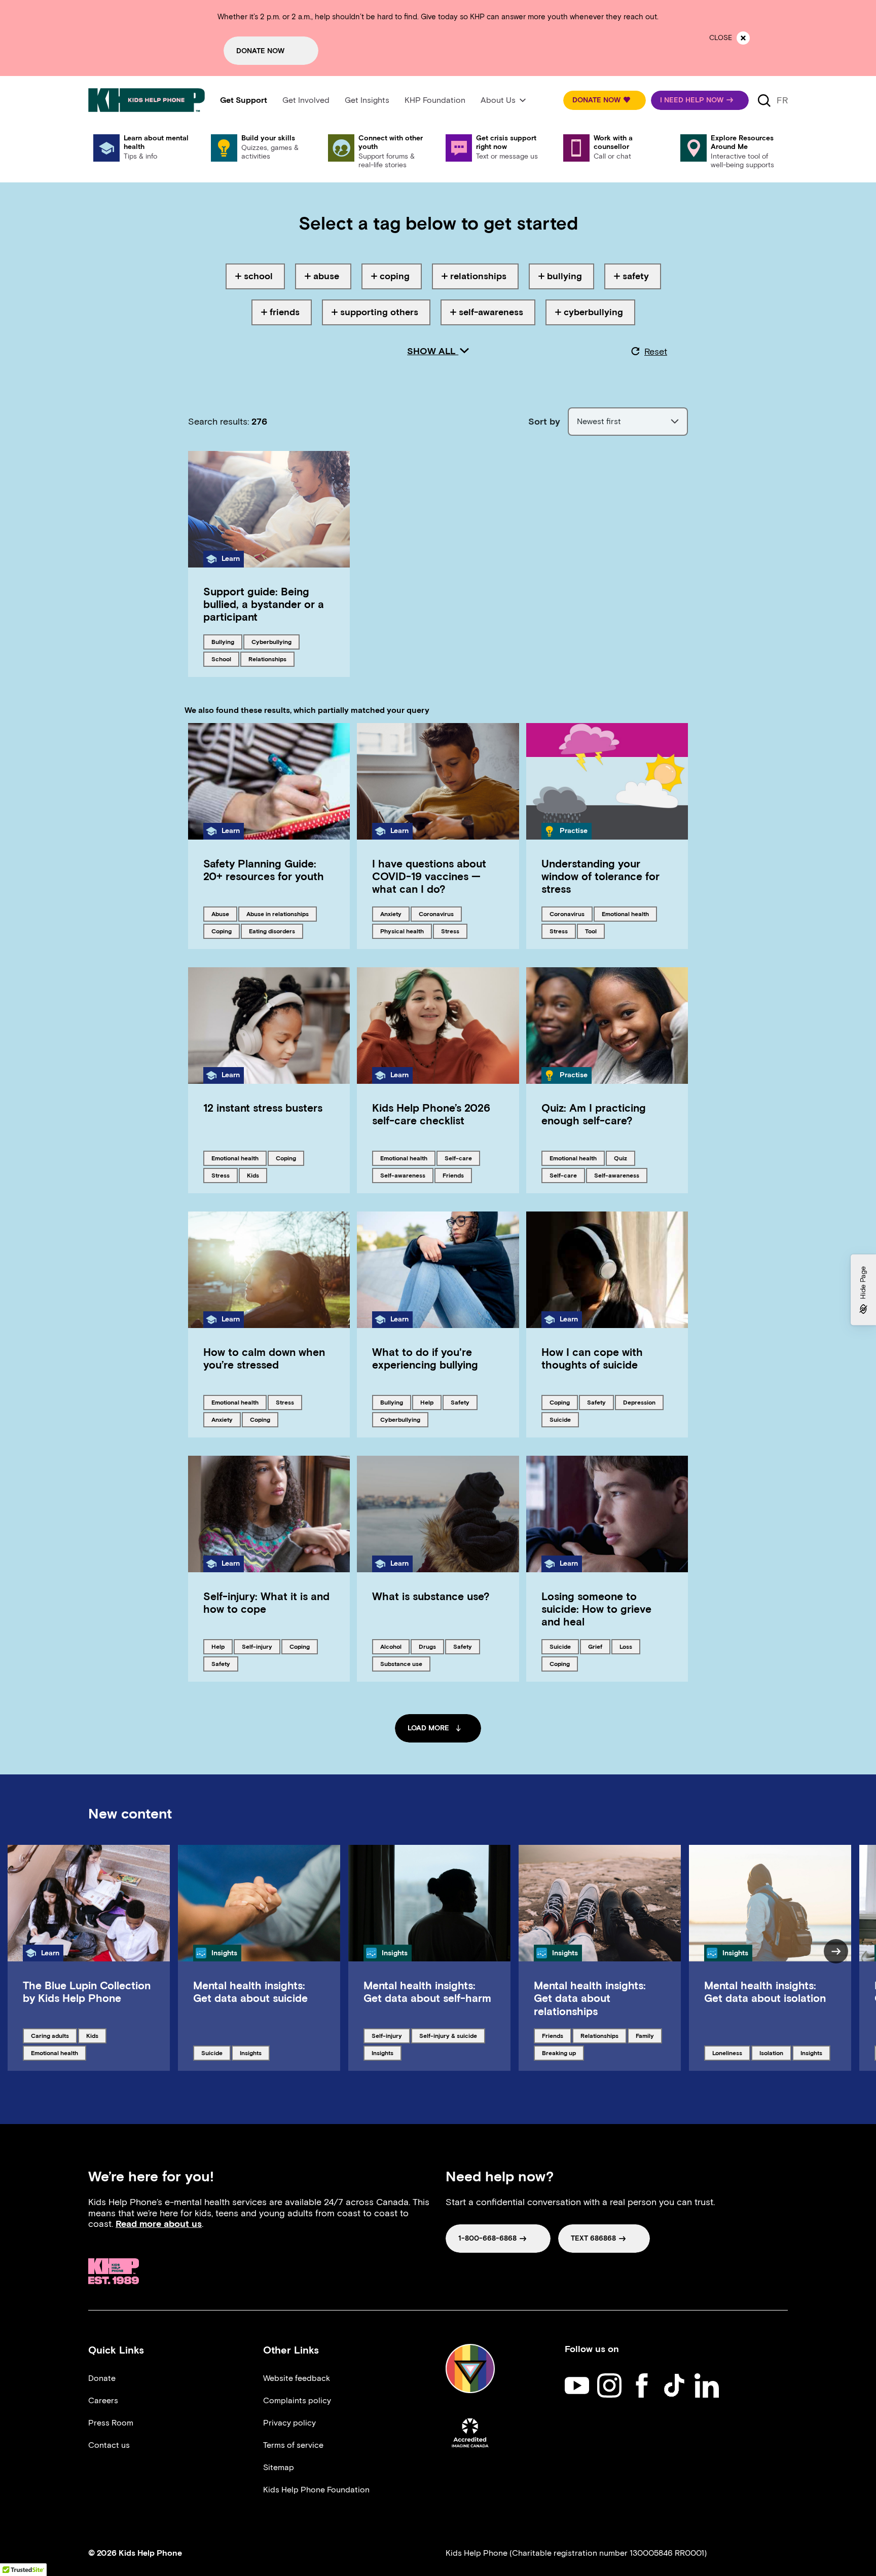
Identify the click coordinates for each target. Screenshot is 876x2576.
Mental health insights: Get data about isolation (765, 1992)
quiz (624, 1158)
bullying (227, 641)
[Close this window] (743, 38)
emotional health (625, 914)
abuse (224, 914)
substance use (401, 1663)
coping (225, 931)
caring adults (50, 2035)
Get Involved (306, 100)
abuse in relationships (277, 914)
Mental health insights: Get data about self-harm (427, 1992)
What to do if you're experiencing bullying (425, 1358)
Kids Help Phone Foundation (316, 2490)
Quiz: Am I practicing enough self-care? (594, 1114)
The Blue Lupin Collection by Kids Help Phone (87, 1992)
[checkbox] (255, 276)
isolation (775, 2053)
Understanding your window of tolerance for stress (600, 876)
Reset (656, 352)
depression (640, 1402)
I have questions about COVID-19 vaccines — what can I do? (429, 876)
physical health (402, 931)
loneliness (729, 2053)
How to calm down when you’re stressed (264, 1358)
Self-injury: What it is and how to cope (266, 1603)
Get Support (244, 100)
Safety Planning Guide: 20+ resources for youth (264, 870)
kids (257, 1175)
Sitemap (279, 2467)
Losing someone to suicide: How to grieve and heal (596, 1609)
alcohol (395, 1646)
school (225, 659)
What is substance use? (431, 1596)
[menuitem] (244, 100)
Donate (102, 2378)
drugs (431, 1646)
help (431, 1402)
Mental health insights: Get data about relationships (590, 1998)
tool (595, 931)
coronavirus (436, 914)
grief (599, 1646)
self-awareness (403, 1175)
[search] (764, 100)
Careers (103, 2400)
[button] (605, 100)
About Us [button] (498, 100)
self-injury (259, 1646)
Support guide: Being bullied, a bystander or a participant (264, 604)
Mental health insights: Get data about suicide (250, 1992)
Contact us (109, 2445)
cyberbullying (271, 641)
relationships (267, 659)
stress (454, 931)
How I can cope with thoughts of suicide (592, 1358)
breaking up (559, 2053)
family (649, 2035)
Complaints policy (297, 2400)
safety (464, 1402)
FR (782, 100)
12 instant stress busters (263, 1108)
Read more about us (159, 2224)
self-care (462, 1158)
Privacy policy (289, 2423)
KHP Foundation (435, 100)
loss (630, 1646)
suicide (564, 1419)
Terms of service (293, 2445)
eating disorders (272, 931)
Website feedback (297, 2378)
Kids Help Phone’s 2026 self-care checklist (431, 1114)
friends (457, 1175)
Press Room (111, 2423)
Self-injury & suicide (448, 2035)
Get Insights (367, 100)
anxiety (395, 914)
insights (254, 2053)
